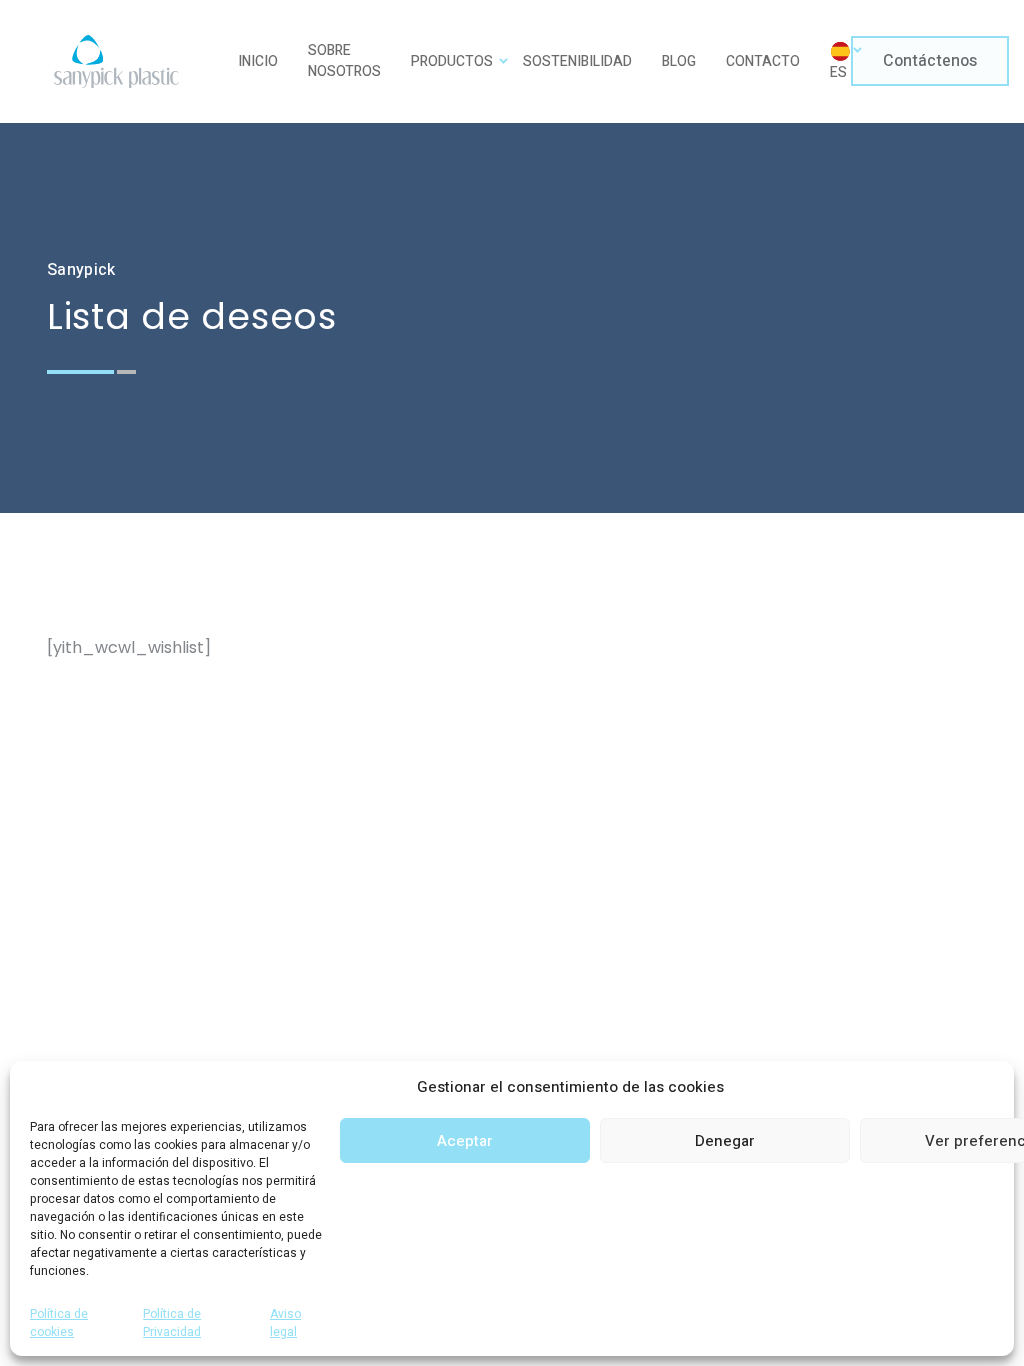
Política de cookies (59, 1323)
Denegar (725, 1141)
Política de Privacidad (172, 1323)
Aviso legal (285, 1323)
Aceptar (465, 1141)
